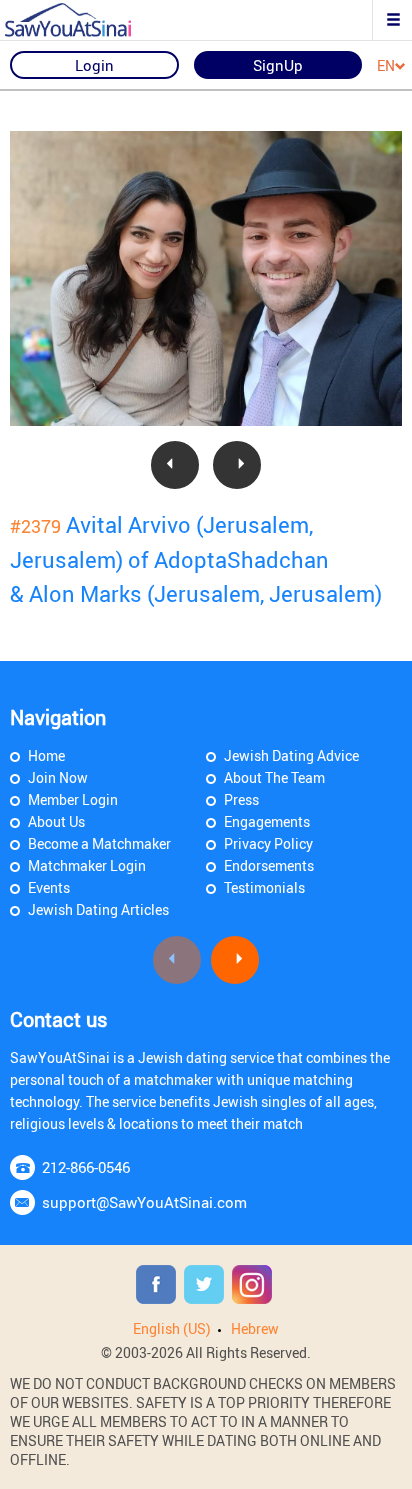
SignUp (278, 65)
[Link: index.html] (85, 20)
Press (241, 799)
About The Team (274, 777)
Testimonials (264, 887)
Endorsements (269, 865)
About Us (56, 821)
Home (46, 755)
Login (94, 65)
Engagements (267, 821)
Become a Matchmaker (99, 843)
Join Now (58, 777)
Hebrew (255, 1328)
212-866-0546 (86, 1167)
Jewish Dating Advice (291, 755)
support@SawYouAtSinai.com (144, 1202)
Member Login (73, 799)
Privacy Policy (268, 843)
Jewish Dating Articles (98, 909)
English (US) (172, 1328)
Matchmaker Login (87, 865)
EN (386, 66)
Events (49, 887)
